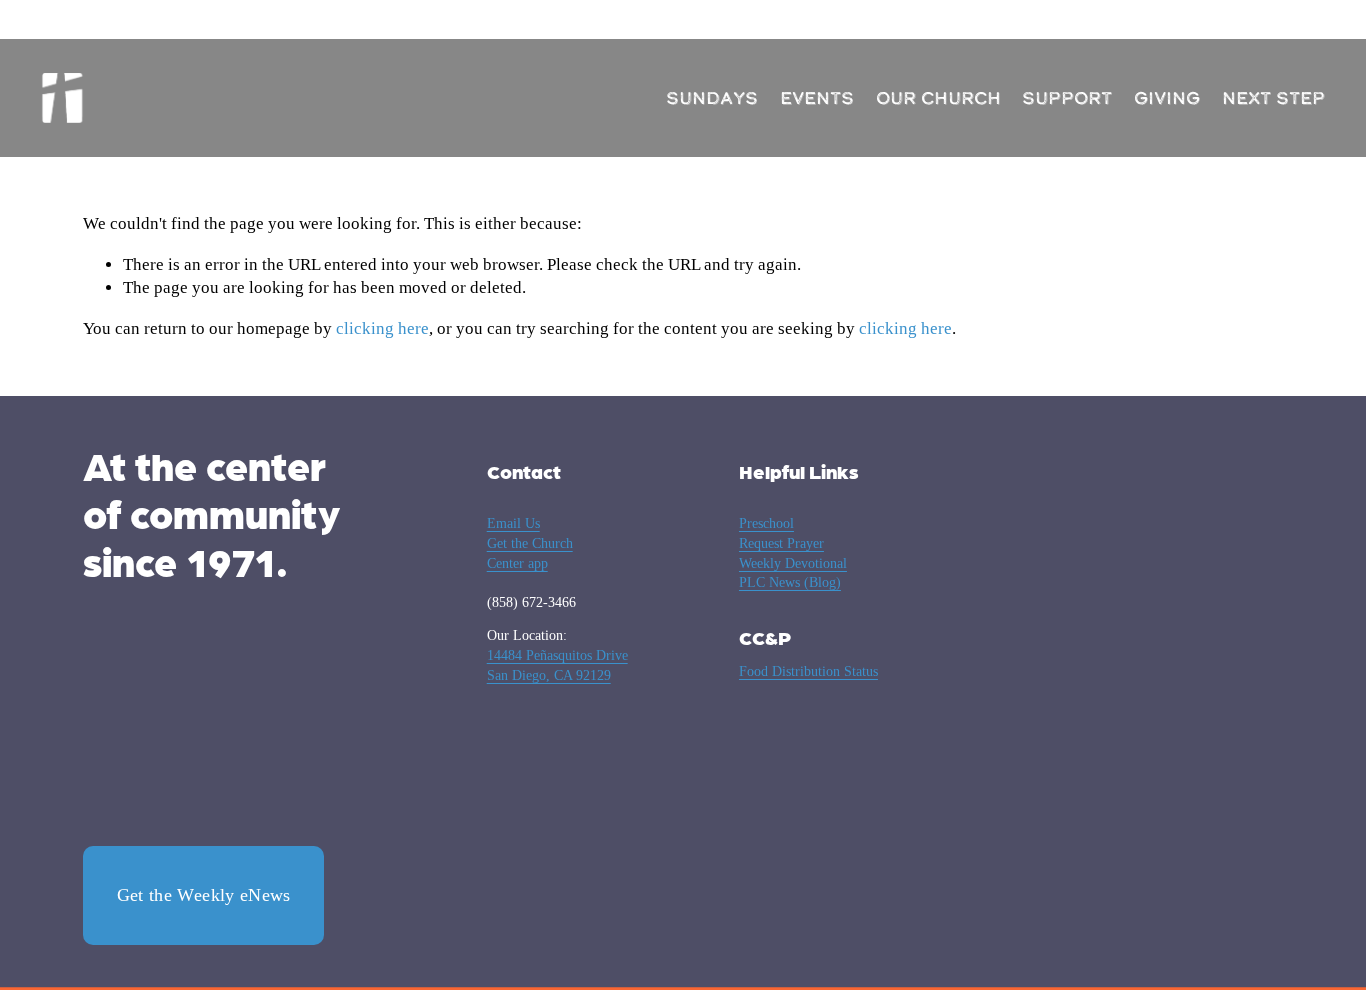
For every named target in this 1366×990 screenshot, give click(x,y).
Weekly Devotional (793, 563)
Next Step (1273, 98)
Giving (1167, 98)
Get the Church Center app (530, 553)
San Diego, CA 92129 (549, 675)
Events (817, 98)
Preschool (766, 523)
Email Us (513, 523)
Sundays (712, 98)
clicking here (382, 328)
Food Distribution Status (808, 671)
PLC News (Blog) (790, 582)
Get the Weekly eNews (204, 895)
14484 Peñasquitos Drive (557, 655)
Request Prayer (781, 543)
